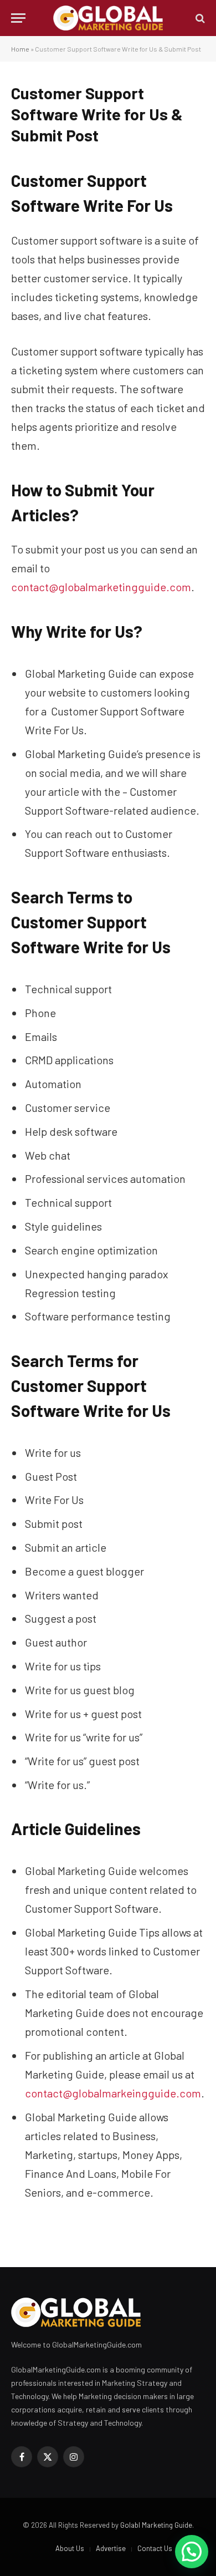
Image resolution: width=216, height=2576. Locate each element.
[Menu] (18, 18)
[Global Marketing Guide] (108, 18)
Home (20, 49)
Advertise (111, 2548)
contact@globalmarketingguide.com (101, 587)
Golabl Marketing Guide (156, 2525)
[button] (192, 2552)
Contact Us (155, 2548)
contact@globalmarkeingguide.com (113, 2093)
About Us (70, 2548)
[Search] (199, 18)
